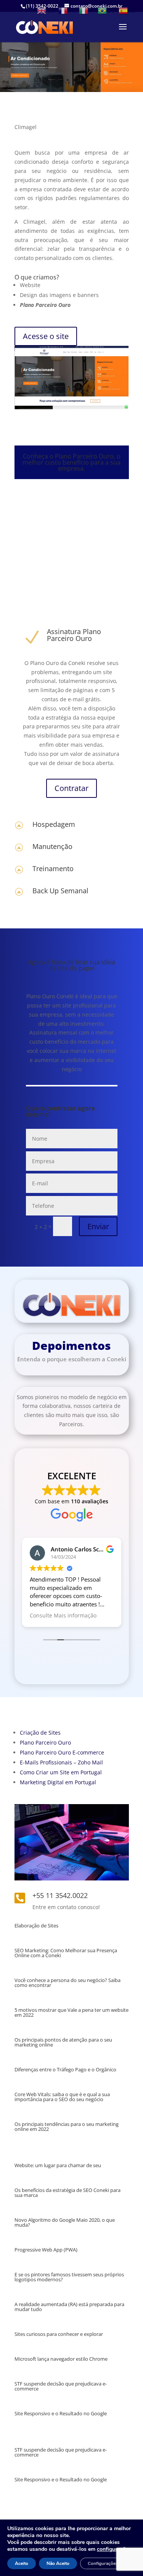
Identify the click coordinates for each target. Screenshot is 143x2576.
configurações (114, 2549)
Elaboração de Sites (36, 1926)
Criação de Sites (40, 1733)
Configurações (103, 2563)
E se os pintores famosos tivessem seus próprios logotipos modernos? (69, 2277)
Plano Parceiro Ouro (45, 1742)
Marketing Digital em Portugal (58, 1782)
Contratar (71, 788)
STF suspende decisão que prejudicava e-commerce (61, 2386)
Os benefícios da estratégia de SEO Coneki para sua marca (67, 2193)
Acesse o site (46, 336)
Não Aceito (58, 2563)
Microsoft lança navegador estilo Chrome (61, 2359)
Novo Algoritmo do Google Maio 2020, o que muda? (65, 2222)
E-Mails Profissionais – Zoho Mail (61, 1762)
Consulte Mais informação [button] (63, 1616)
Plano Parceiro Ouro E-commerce (62, 1752)
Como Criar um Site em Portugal (61, 1772)
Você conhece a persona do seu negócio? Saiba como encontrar (67, 1983)
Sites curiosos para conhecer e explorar (59, 2334)
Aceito (22, 2563)
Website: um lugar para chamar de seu (58, 2165)
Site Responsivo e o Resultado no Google (61, 2413)
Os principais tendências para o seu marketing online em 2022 (67, 2126)
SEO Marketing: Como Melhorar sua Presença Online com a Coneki (66, 1953)
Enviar (98, 1226)
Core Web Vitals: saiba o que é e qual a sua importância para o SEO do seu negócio (62, 2097)
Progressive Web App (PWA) (46, 2250)
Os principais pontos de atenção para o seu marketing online (63, 2042)
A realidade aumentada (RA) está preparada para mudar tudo (69, 2307)
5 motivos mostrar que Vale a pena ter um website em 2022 (71, 2012)
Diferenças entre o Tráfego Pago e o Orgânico (65, 2069)
